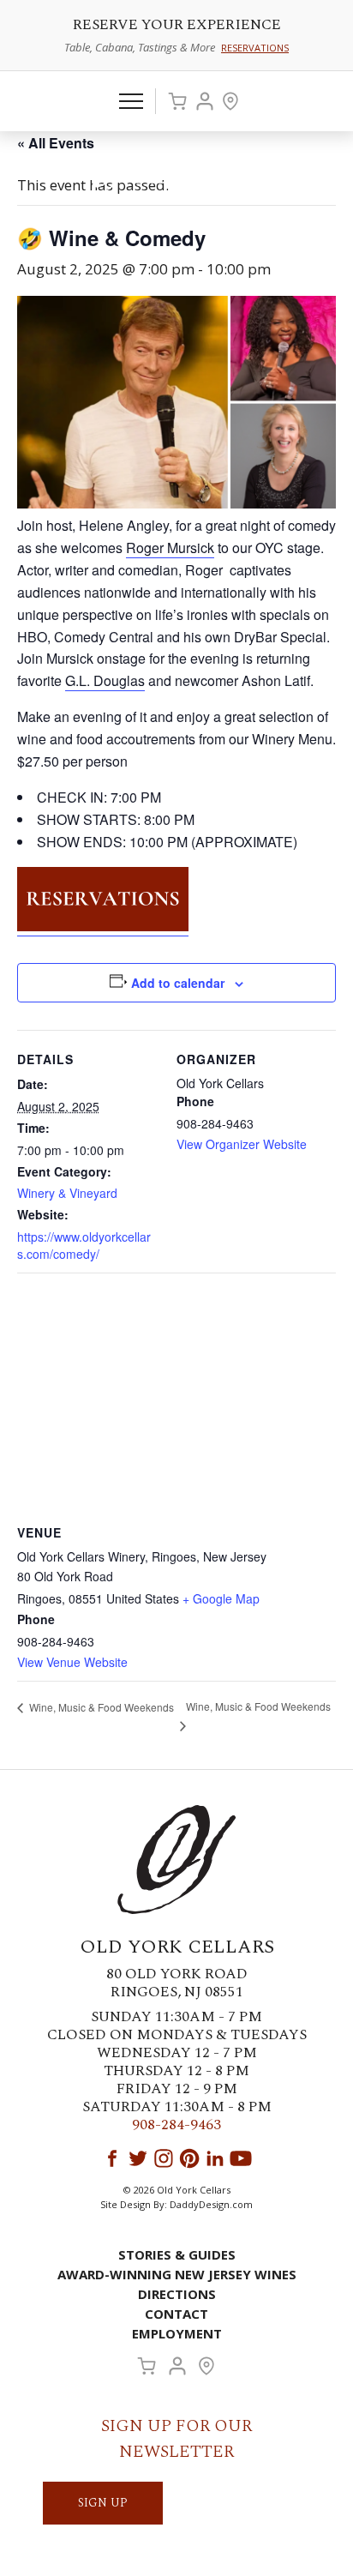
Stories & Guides (177, 2254)
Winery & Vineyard (67, 1193)
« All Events (56, 143)
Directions (177, 2294)
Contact (176, 2314)
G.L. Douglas (105, 680)
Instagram (164, 2158)
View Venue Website (72, 1662)
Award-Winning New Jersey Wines (177, 2274)
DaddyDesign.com (211, 2204)
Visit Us (230, 101)
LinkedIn (215, 2158)
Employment (177, 2333)
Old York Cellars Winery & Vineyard (176, 177)
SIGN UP (103, 2503)
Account (205, 101)
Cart (177, 101)
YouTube (241, 2158)
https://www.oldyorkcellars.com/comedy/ (84, 1245)
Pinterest (189, 2158)
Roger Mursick (170, 548)
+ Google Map (221, 1598)
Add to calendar (178, 983)
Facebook (112, 2158)
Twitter (138, 2158)
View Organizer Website (242, 1144)
